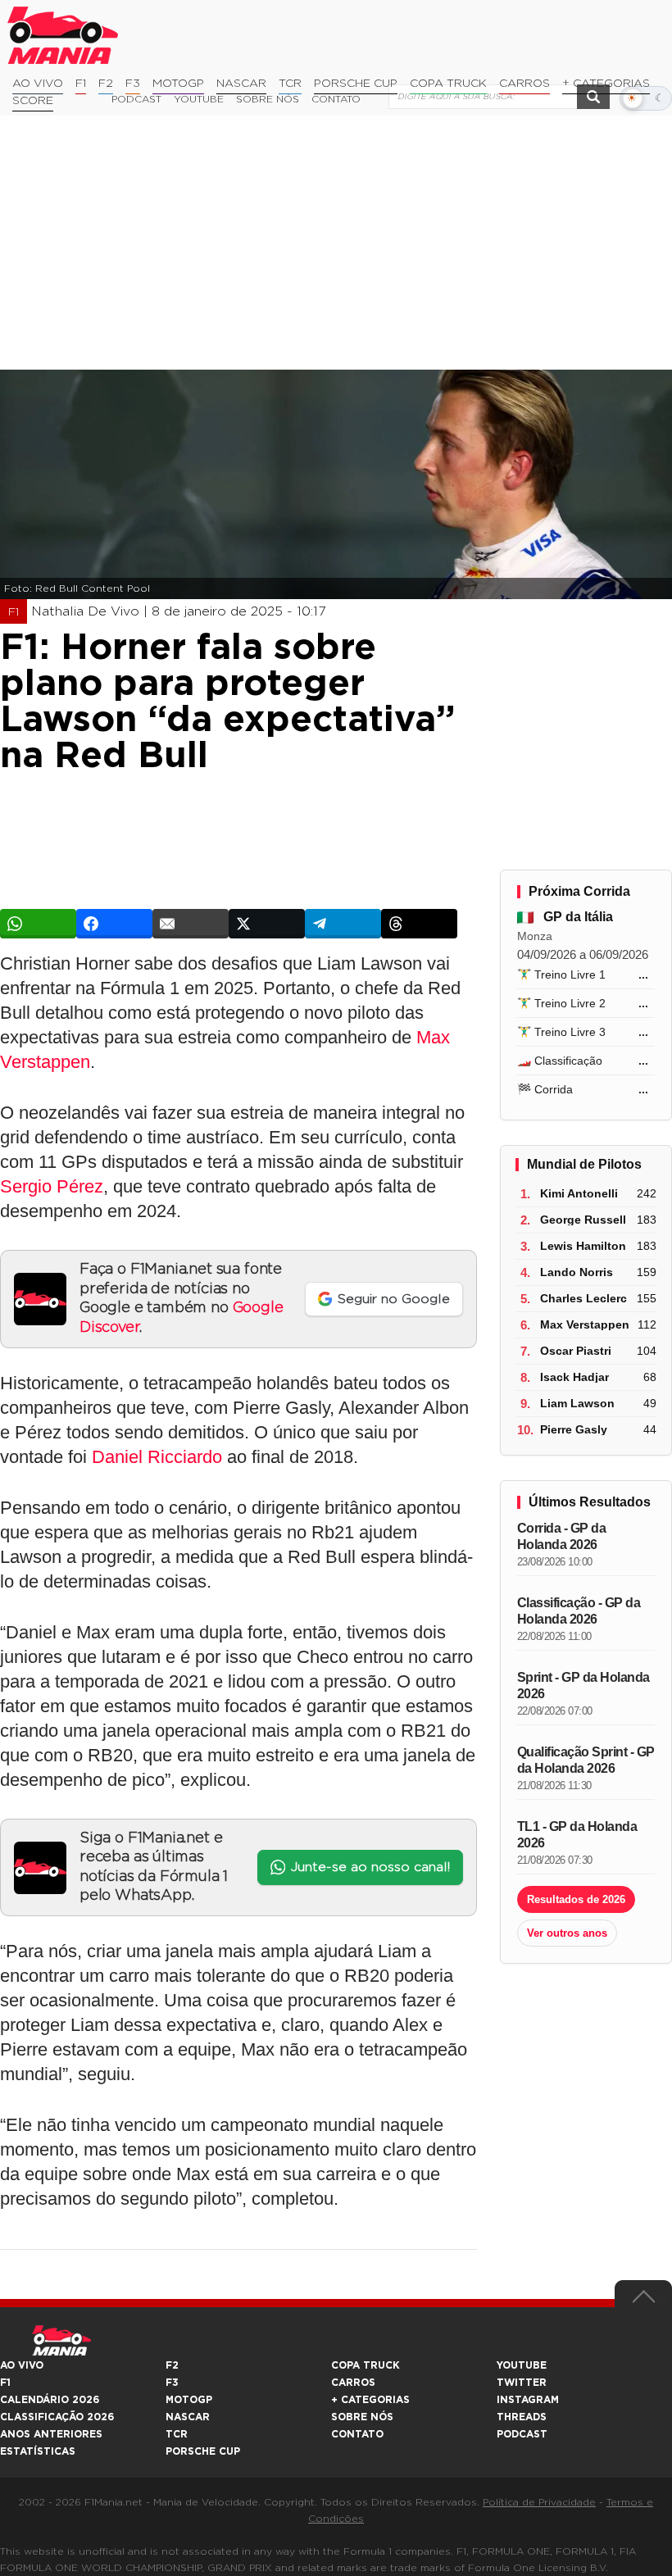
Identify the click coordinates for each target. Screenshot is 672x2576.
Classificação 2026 (57, 2417)
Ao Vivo (38, 84)
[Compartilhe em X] (267, 924)
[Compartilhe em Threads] (419, 924)
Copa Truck (448, 84)
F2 (106, 84)
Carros (524, 84)
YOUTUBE (522, 2365)
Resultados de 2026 (576, 1899)
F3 (133, 84)
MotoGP (178, 84)
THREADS (522, 2417)
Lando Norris (577, 1272)
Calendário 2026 (50, 2400)
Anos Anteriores (51, 2434)
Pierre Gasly (574, 1429)
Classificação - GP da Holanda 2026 (579, 1611)
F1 (81, 84)
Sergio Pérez (52, 1186)
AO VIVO (22, 2365)
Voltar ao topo (643, 2301)
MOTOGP (189, 2400)
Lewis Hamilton (583, 1246)
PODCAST (522, 2434)
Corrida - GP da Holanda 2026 (562, 1536)
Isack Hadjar (574, 1377)
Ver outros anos (567, 1933)
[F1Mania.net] (63, 35)
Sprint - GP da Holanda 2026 (583, 1686)
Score (33, 101)
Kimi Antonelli (579, 1193)
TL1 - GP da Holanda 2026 (577, 1835)
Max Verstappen (585, 1324)
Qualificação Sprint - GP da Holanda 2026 (586, 1760)
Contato (357, 2434)
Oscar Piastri (576, 1351)
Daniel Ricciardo (157, 1457)
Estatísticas (38, 2451)
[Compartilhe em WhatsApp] (38, 924)
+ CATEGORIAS (606, 84)
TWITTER (522, 2383)
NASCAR (241, 84)
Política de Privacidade (539, 2502)
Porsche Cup (356, 84)
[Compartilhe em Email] (191, 924)
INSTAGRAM (528, 2400)
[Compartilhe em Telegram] (343, 924)
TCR (290, 84)
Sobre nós (362, 2417)
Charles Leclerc (583, 1298)
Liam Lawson (577, 1403)
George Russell (583, 1220)
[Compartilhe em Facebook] (114, 924)
